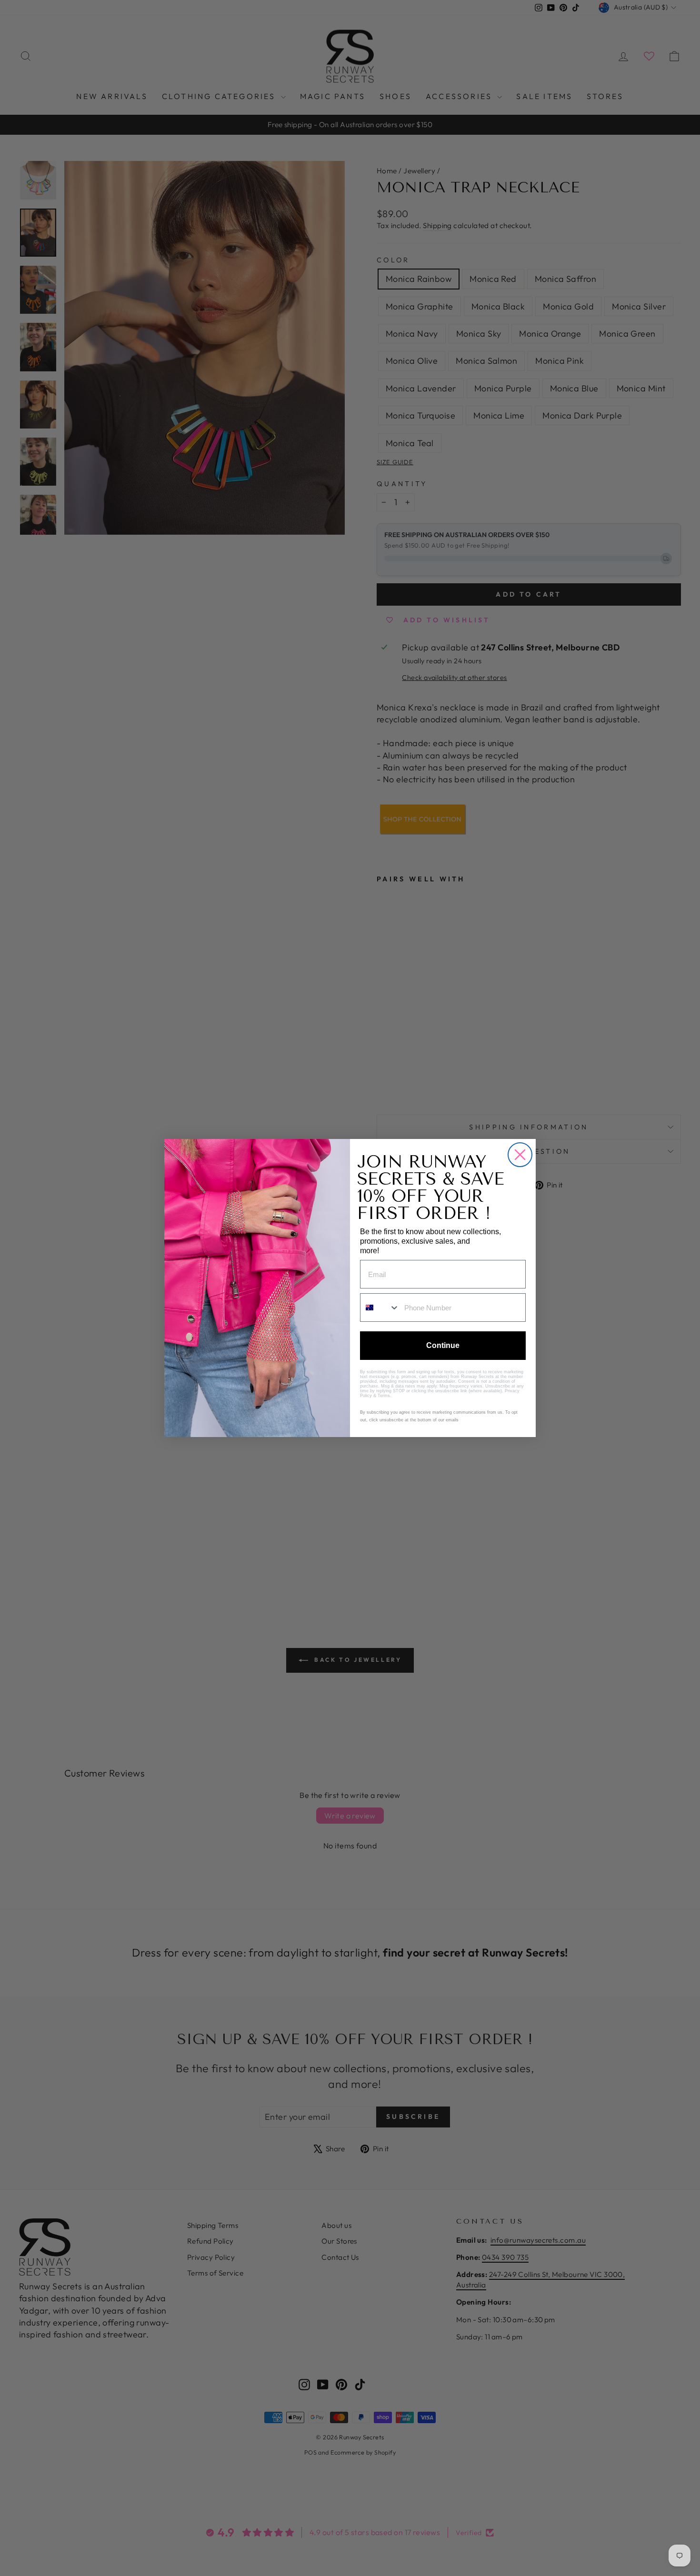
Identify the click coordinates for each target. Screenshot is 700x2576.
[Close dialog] (520, 1155)
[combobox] (380, 1308)
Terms (384, 1396)
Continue (443, 1345)
